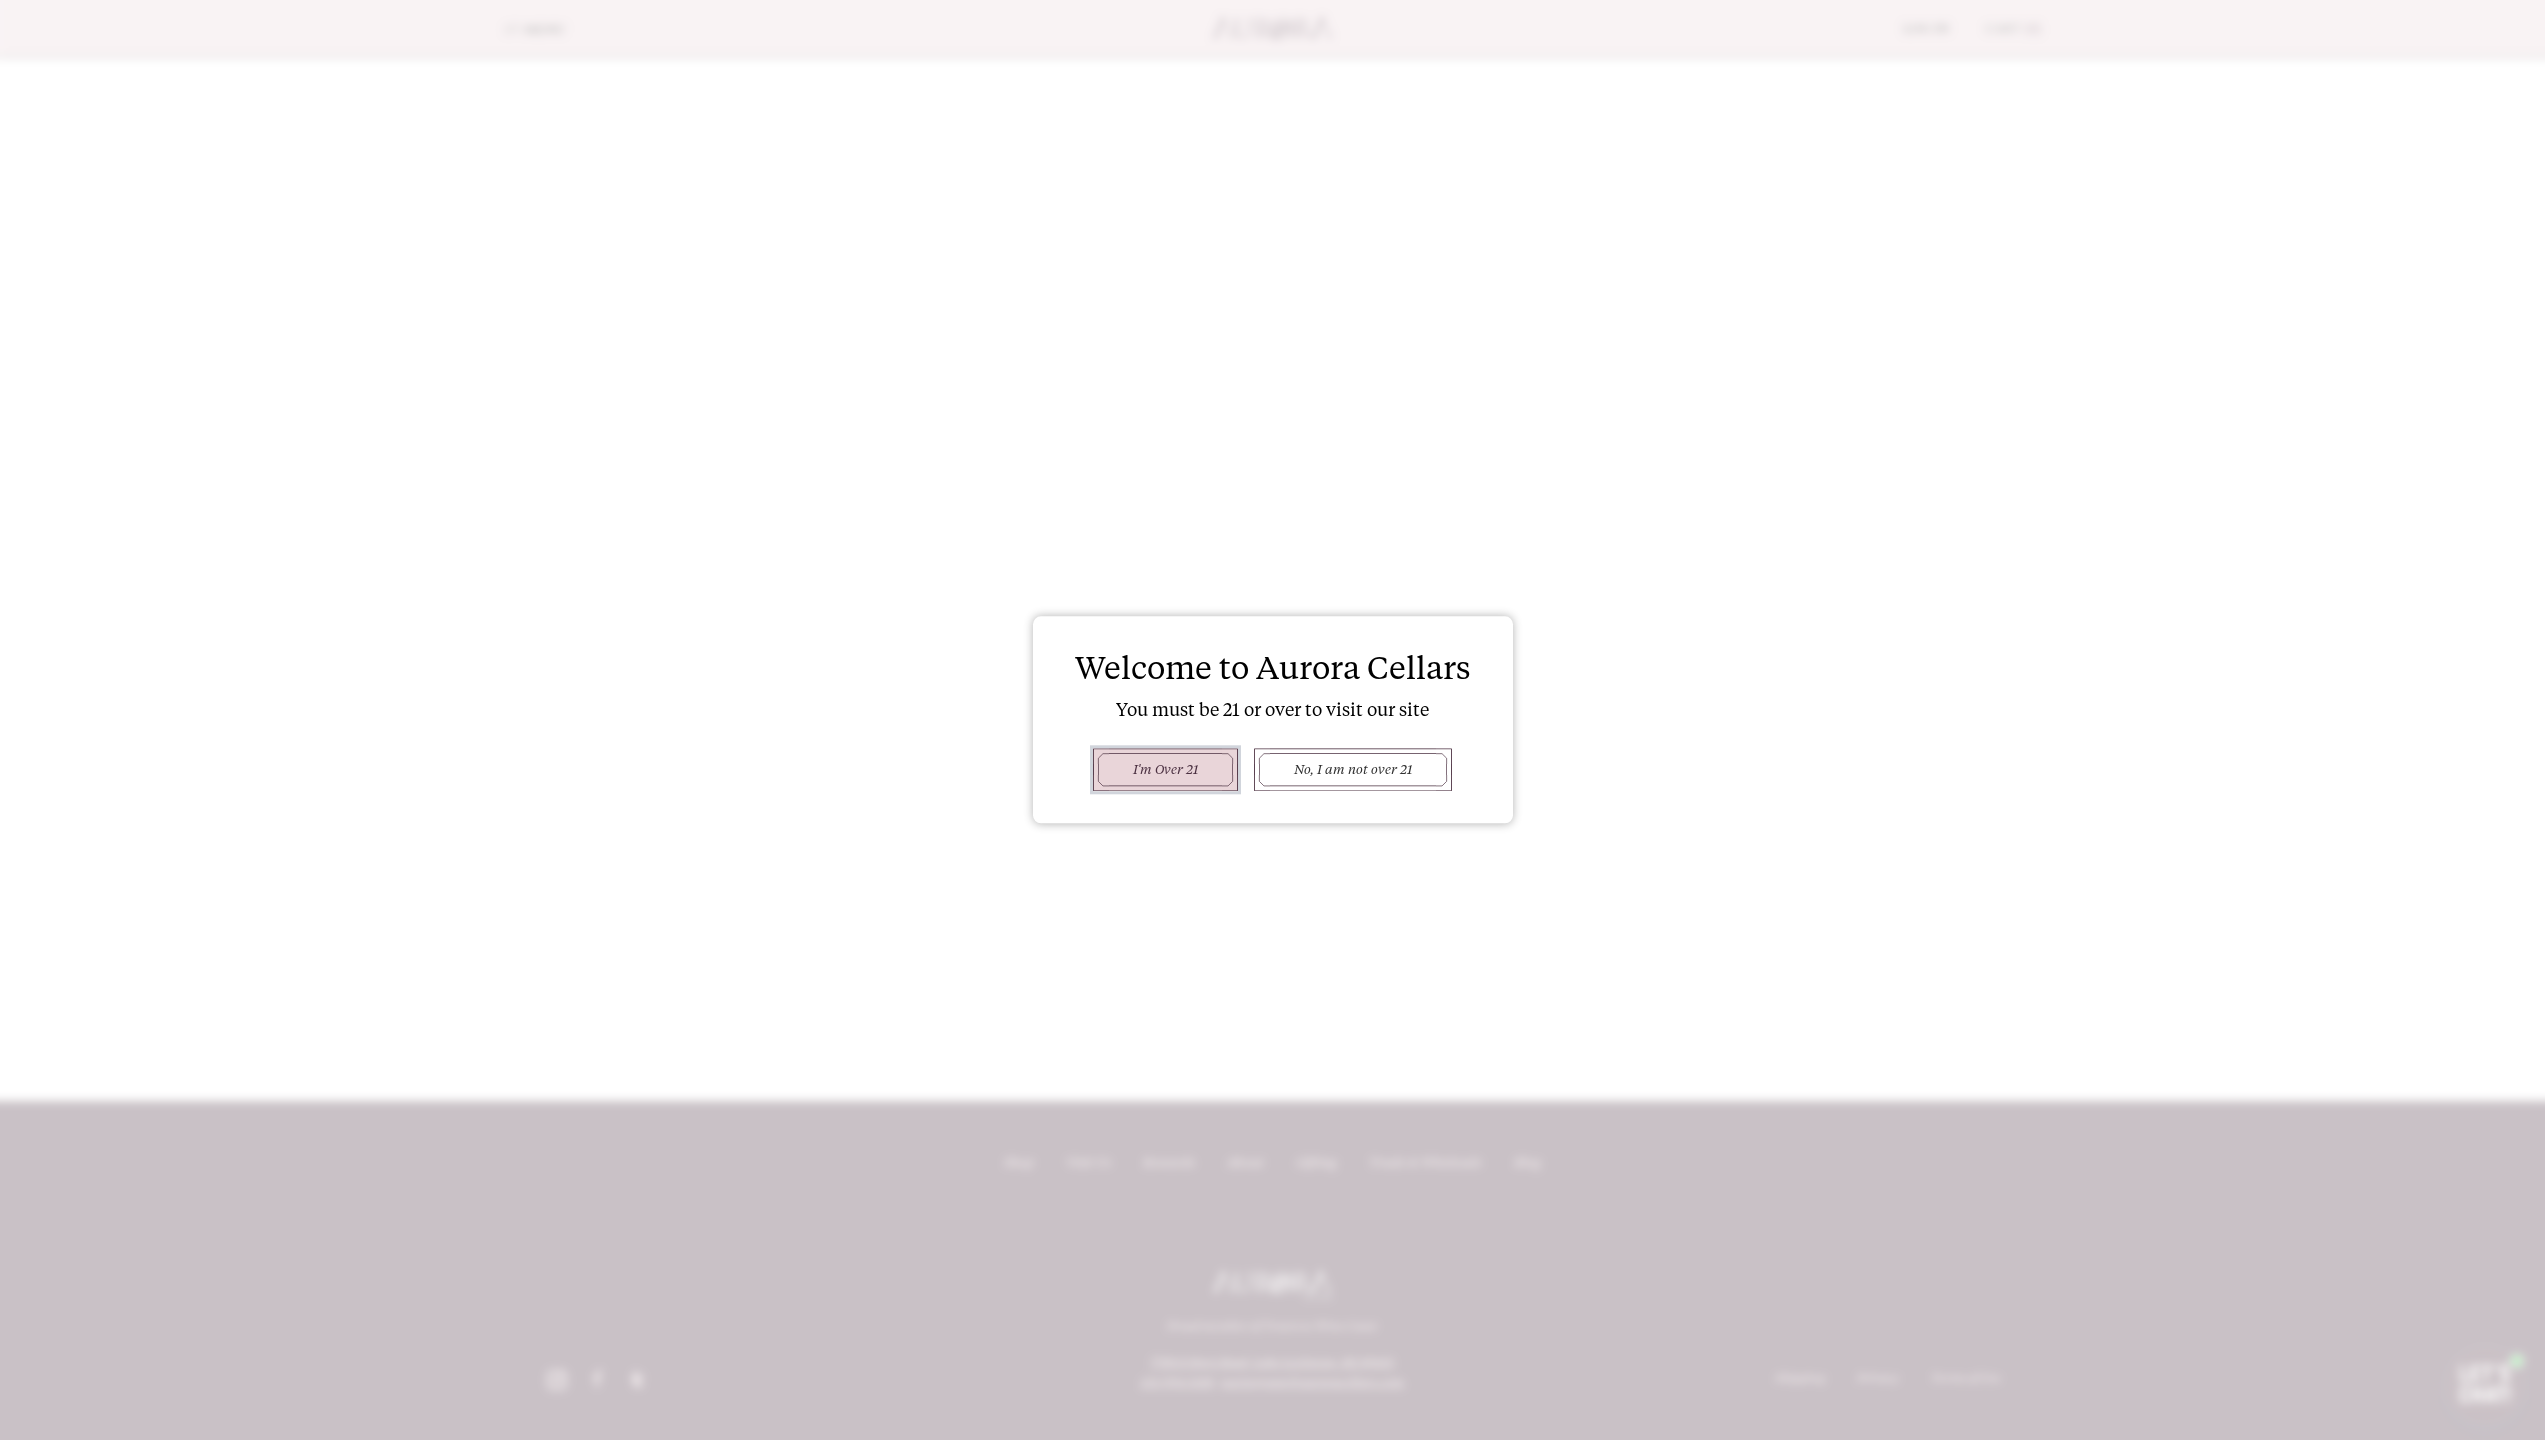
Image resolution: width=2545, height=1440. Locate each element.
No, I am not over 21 (1353, 769)
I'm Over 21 (1165, 769)
